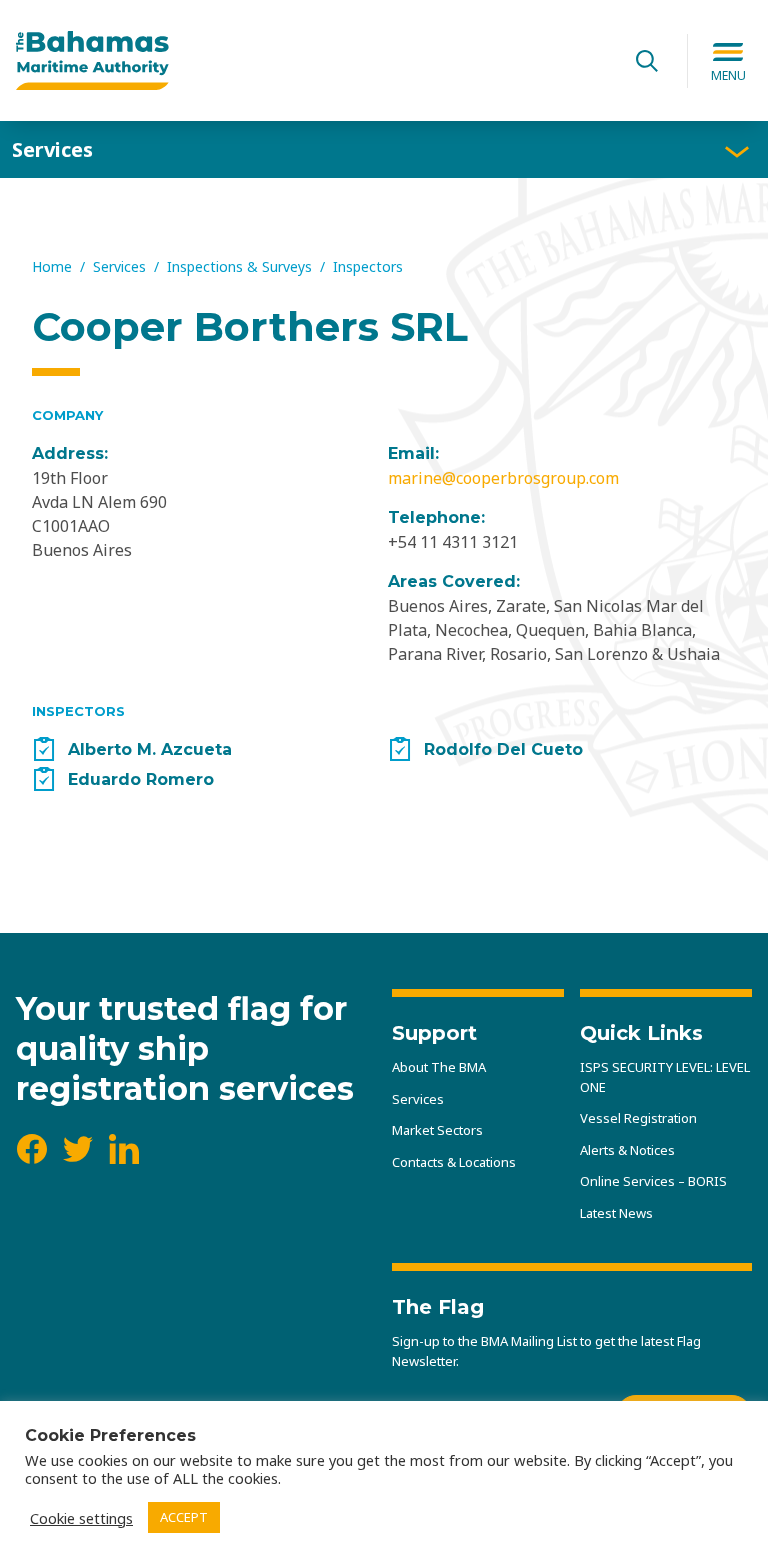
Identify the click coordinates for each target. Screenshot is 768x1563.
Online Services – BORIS (653, 1181)
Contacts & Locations (454, 1162)
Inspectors (368, 266)
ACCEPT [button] (184, 1517)
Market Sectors (437, 1130)
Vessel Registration (638, 1118)
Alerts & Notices (627, 1150)
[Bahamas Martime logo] (311, 61)
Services (52, 149)
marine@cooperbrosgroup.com (503, 478)
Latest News (616, 1213)
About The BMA (439, 1067)
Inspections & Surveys (239, 266)
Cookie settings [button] (81, 1518)
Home (52, 266)
